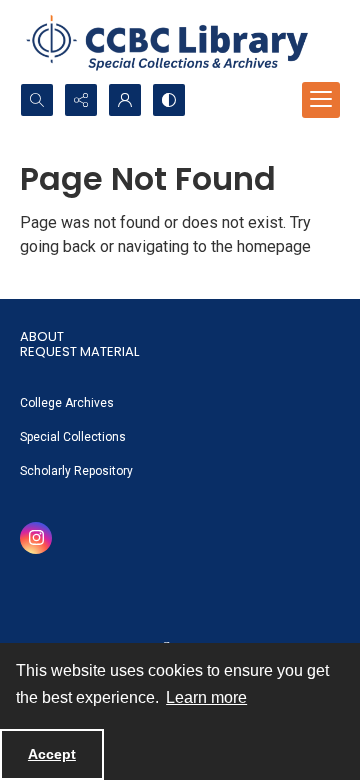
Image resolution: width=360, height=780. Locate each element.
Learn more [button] (206, 697)
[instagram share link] (36, 538)
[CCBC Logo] (180, 41)
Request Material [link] (79, 351)
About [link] (42, 336)
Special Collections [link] (73, 437)
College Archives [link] (67, 403)
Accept (52, 754)
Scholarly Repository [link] (76, 471)
